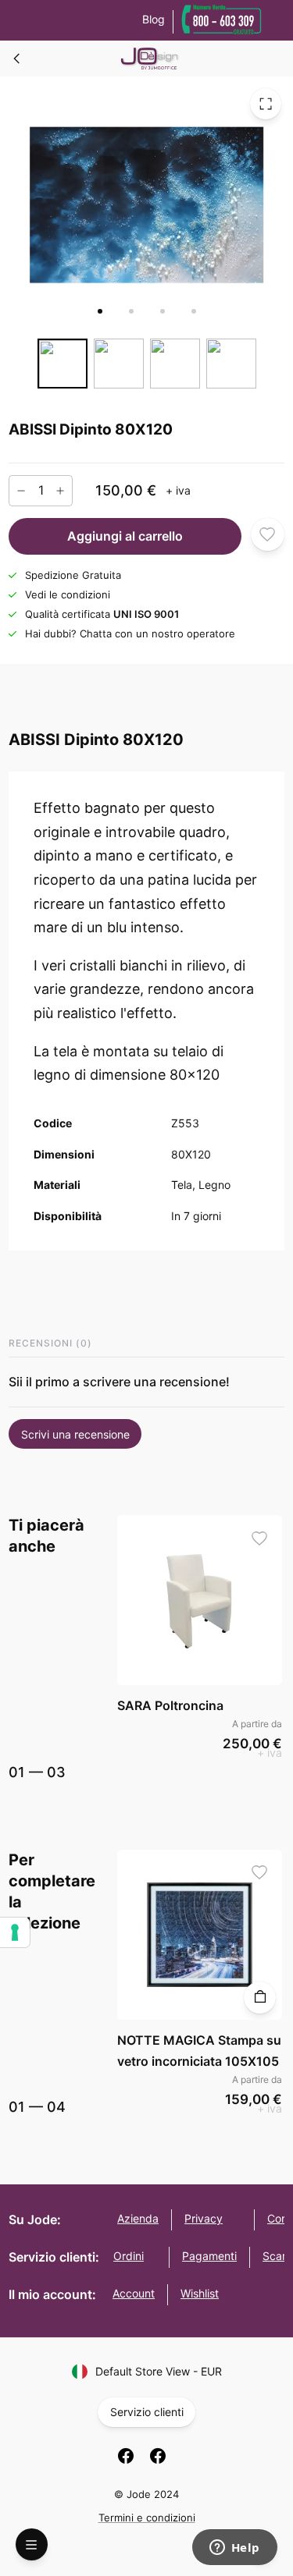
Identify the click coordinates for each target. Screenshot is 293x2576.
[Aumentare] (60, 490)
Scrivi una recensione (75, 1434)
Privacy (204, 2218)
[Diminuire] (21, 490)
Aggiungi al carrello (125, 536)
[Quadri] (17, 59)
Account (134, 2293)
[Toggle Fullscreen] (266, 104)
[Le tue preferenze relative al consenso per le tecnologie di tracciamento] (15, 1932)
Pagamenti (209, 2256)
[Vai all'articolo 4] (194, 311)
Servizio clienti (147, 2412)
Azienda (138, 2218)
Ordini (129, 2256)
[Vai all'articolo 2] (131, 311)
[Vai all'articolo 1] (100, 311)
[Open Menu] (32, 2544)
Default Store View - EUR (159, 2371)
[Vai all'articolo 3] (163, 311)
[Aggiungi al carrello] (260, 1998)
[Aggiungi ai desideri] (268, 534)
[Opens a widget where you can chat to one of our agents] (234, 2549)
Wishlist (200, 2293)
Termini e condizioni (147, 2517)
